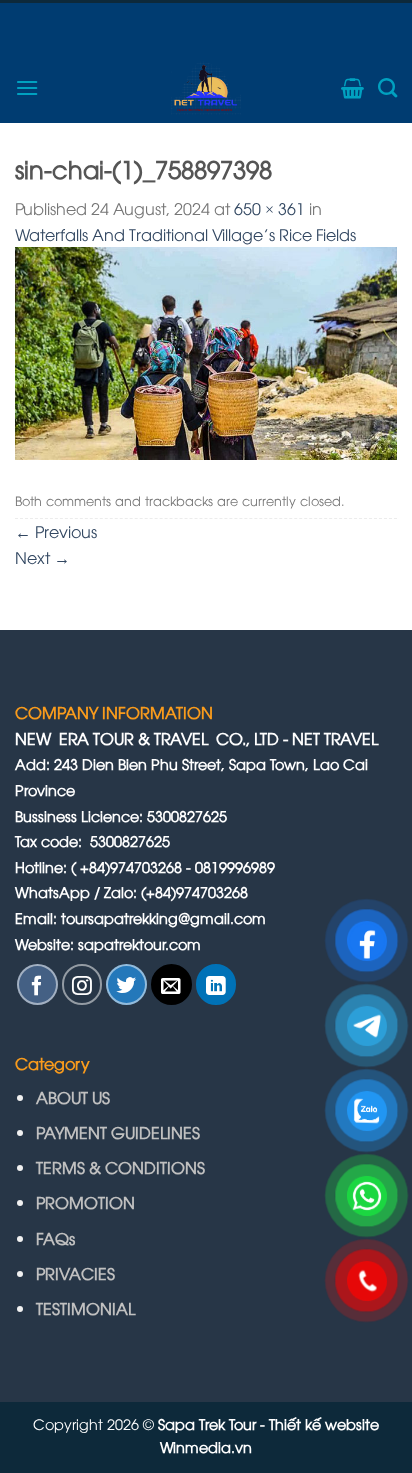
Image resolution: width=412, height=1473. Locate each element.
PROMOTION (85, 1202)
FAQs (55, 1238)
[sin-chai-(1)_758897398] (206, 351)
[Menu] (27, 87)
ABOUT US (73, 1097)
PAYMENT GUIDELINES (120, 1132)
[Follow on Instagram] (82, 984)
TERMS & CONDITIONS (120, 1167)
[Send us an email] (171, 984)
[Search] (387, 87)
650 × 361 (269, 208)
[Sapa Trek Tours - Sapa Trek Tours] (206, 88)
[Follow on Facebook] (37, 984)
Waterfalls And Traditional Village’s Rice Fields (185, 234)
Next (42, 557)
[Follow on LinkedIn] (216, 984)
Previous (56, 531)
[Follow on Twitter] (126, 984)
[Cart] (352, 88)
